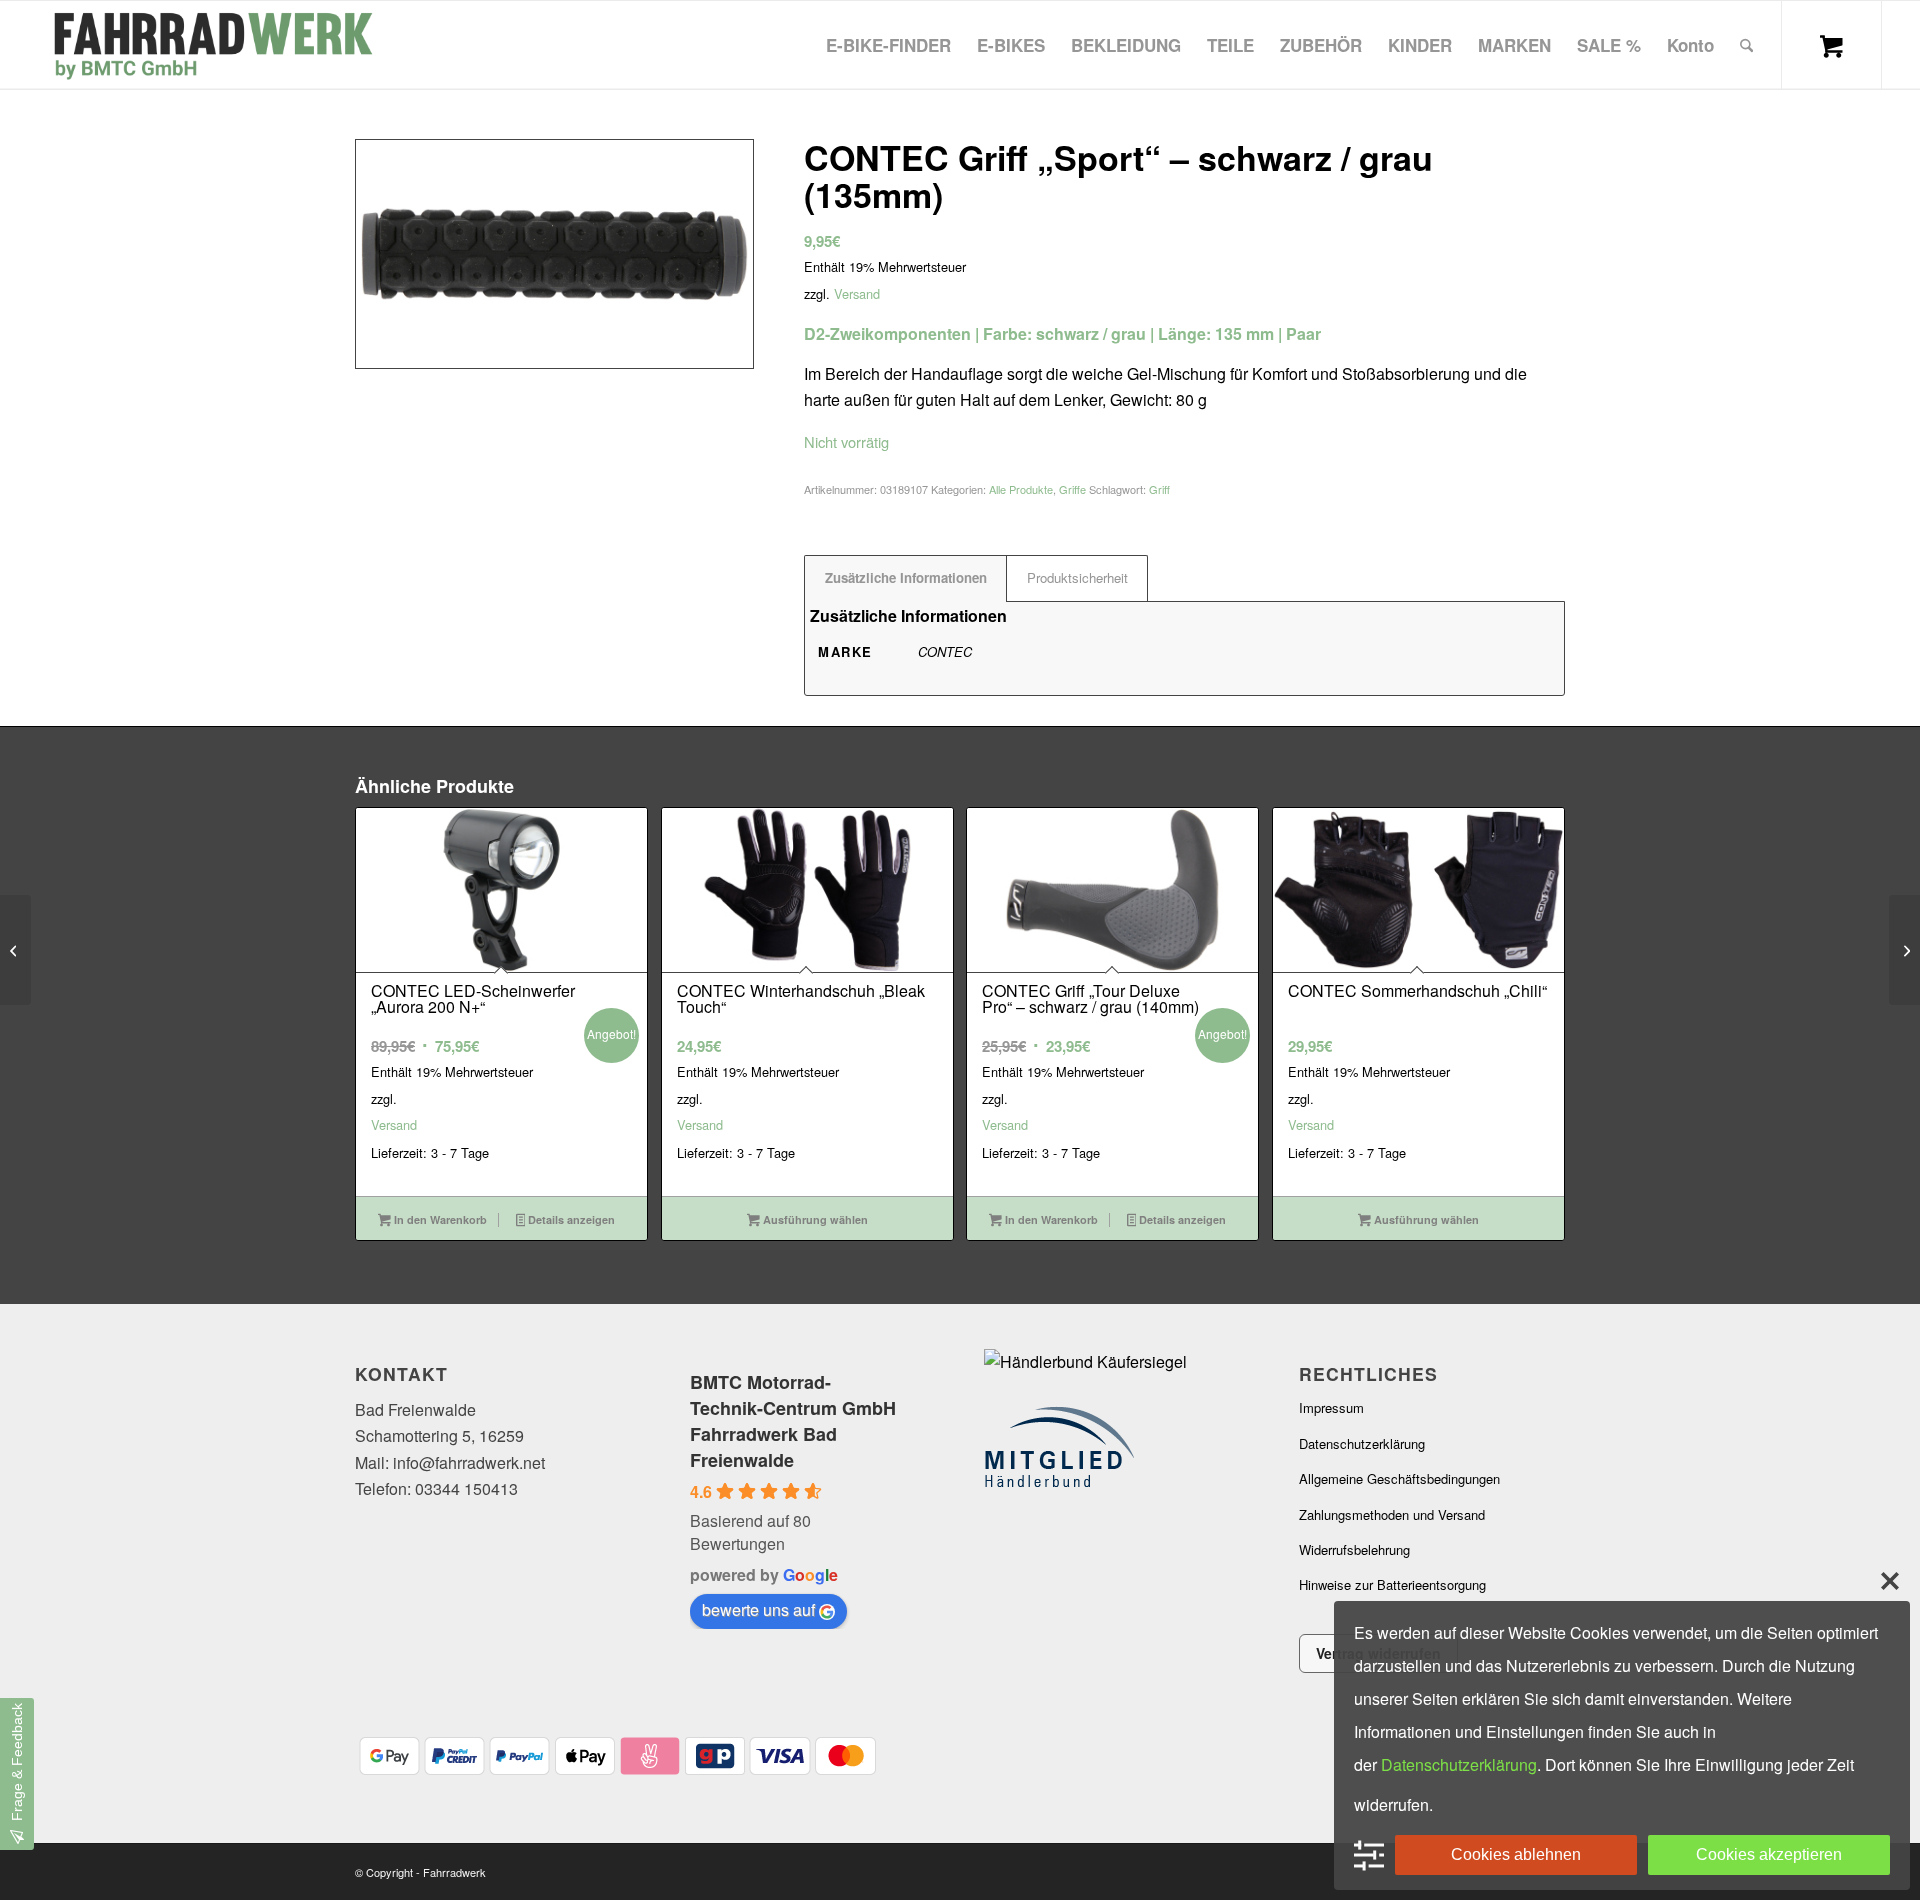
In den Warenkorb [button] (439, 1219)
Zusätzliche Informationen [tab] (906, 577)
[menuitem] (888, 45)
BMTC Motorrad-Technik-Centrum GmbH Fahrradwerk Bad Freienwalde (793, 1421)
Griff (1159, 489)
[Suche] (1746, 45)
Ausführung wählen (814, 1219)
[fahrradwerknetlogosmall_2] (211, 45)
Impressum (1331, 1407)
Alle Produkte (1021, 489)
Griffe (1072, 489)
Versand (857, 293)
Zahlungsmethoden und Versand (1392, 1514)
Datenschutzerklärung (1362, 1443)
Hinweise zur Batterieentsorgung (1392, 1584)
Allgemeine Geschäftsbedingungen (1399, 1478)
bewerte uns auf (758, 1609)
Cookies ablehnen (1516, 1854)
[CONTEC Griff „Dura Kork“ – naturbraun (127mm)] (1904, 950)
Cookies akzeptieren (1769, 1854)
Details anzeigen (570, 1219)
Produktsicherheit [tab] (1077, 577)
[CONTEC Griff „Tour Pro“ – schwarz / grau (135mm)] (15, 950)
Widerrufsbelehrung (1354, 1549)
